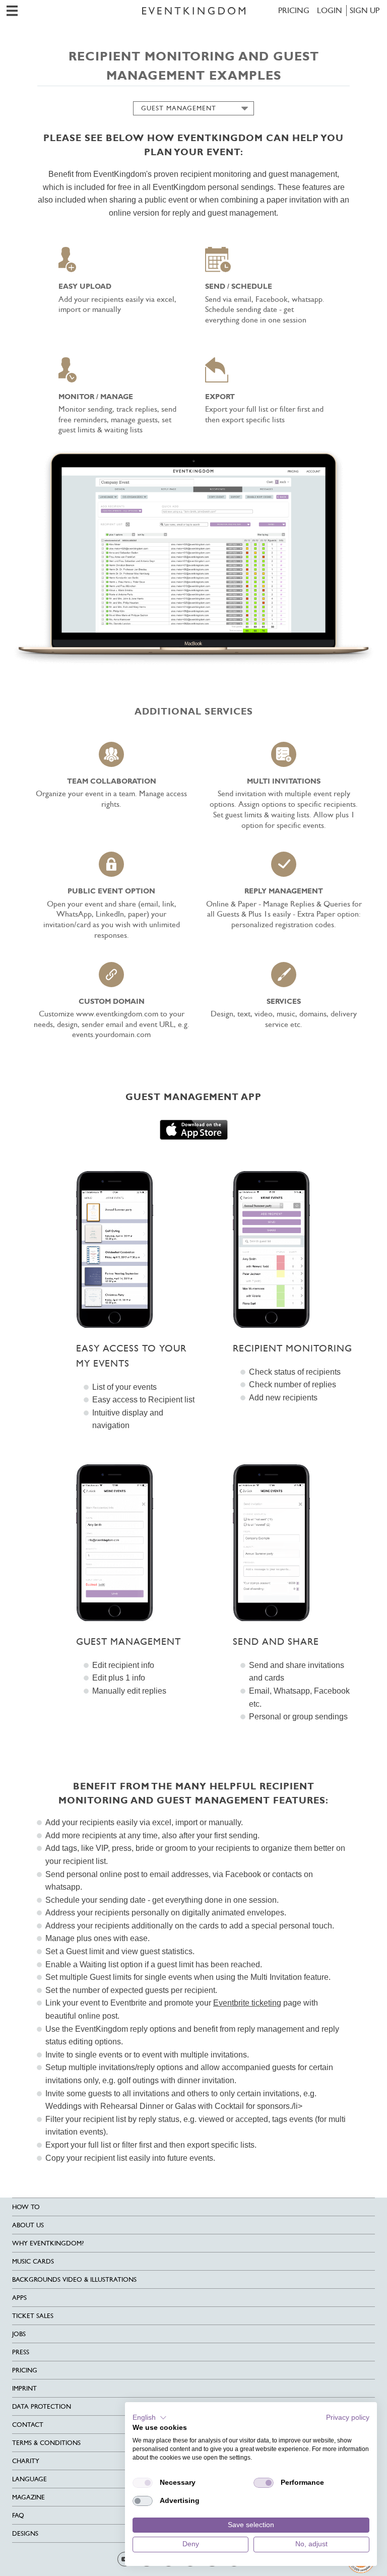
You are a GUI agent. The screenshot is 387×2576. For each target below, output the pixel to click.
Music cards (33, 2261)
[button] (150, 2418)
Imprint (24, 2388)
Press (21, 2352)
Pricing (294, 10)
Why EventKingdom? (48, 2243)
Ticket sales (33, 2316)
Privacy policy (348, 2418)
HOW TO (26, 2207)
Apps (19, 2298)
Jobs (19, 2334)
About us (28, 2225)
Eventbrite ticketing (247, 2003)
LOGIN (330, 10)
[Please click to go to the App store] (194, 1130)
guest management (179, 108)
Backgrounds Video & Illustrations (74, 2279)
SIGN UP (365, 10)
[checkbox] (143, 2483)
